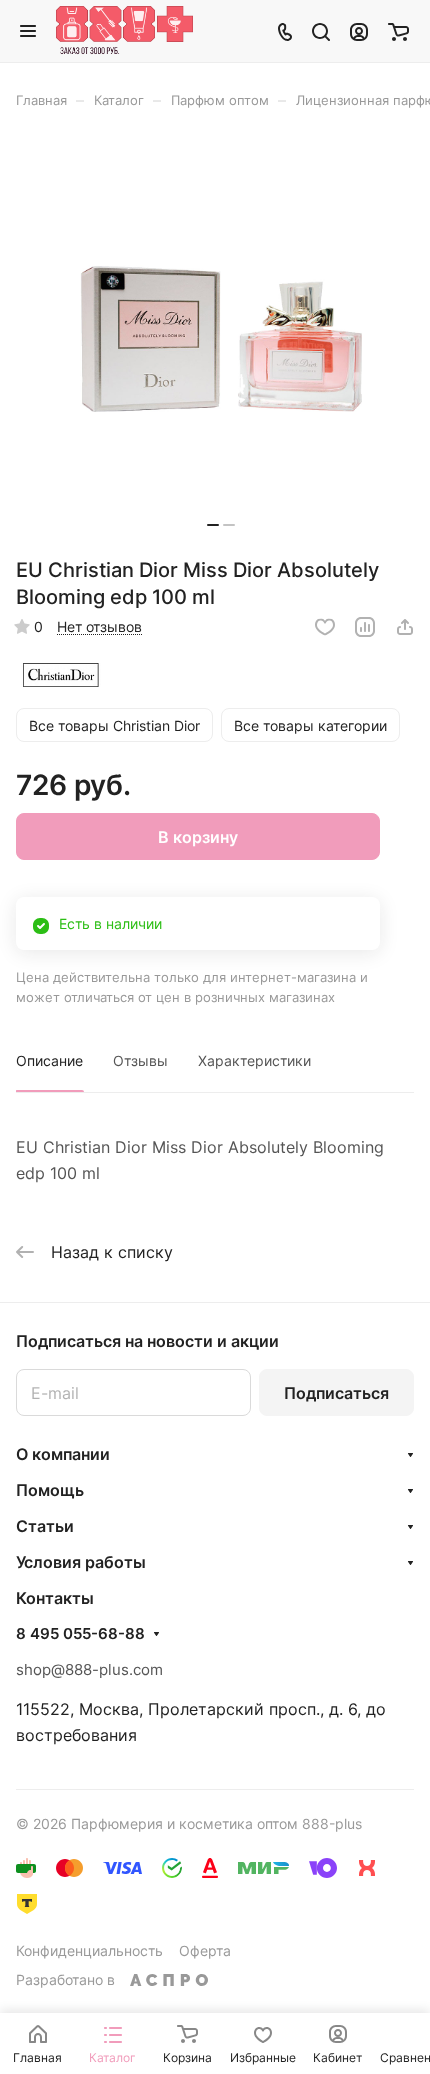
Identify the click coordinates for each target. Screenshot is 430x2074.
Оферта (205, 1950)
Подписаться (336, 1393)
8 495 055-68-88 (80, 1634)
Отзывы (140, 1060)
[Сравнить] (365, 627)
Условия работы (81, 1562)
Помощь (50, 1490)
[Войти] (359, 31)
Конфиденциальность (89, 1950)
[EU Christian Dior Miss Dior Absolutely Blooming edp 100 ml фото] (221, 340)
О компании (63, 1454)
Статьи (45, 1526)
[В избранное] (325, 627)
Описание (49, 1060)
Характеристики (254, 1060)
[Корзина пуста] (398, 31)
